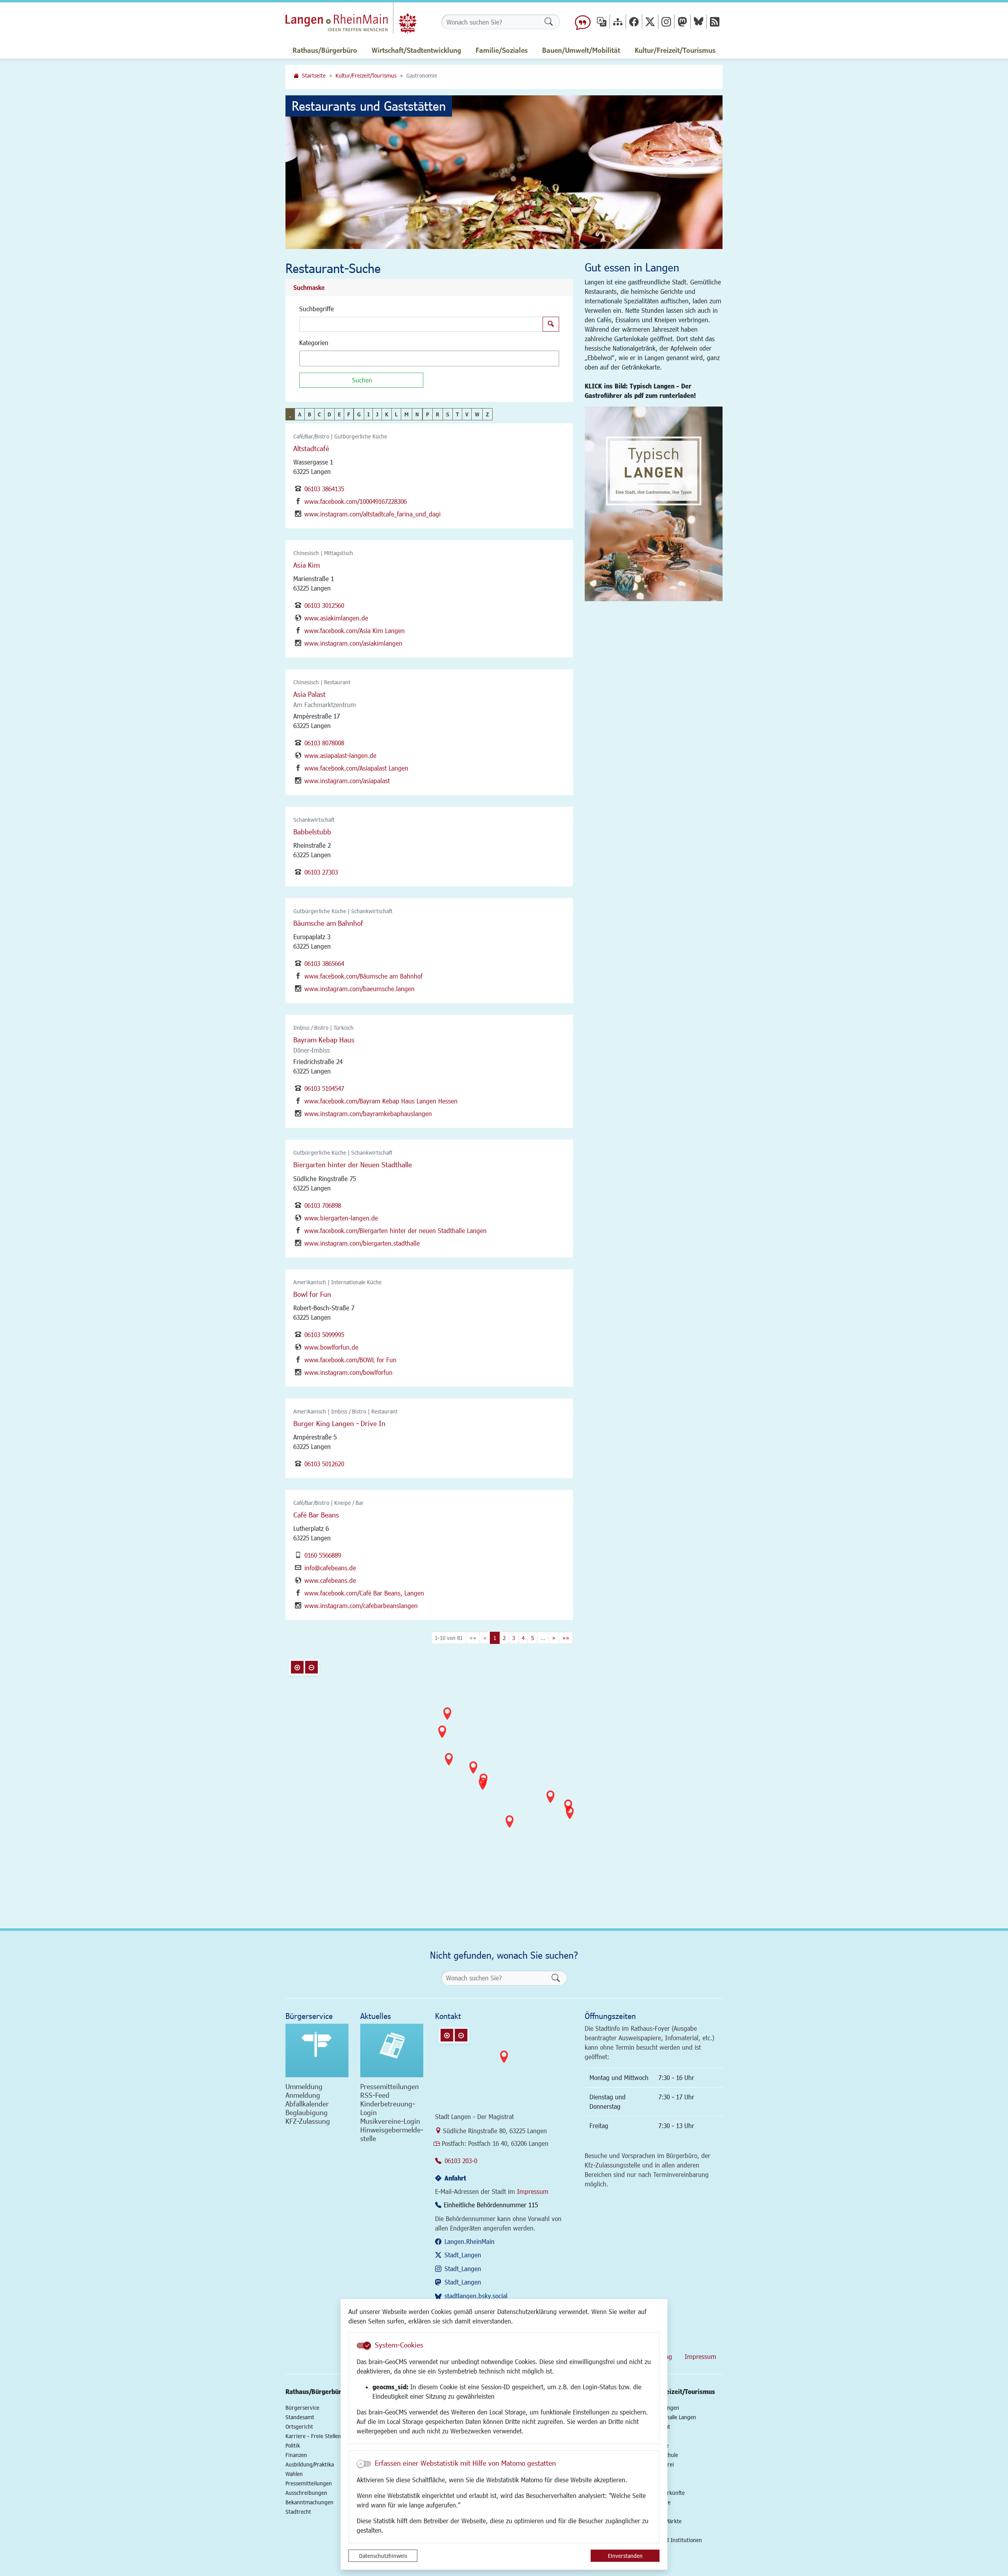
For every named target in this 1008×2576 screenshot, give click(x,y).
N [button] (417, 414)
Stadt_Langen (463, 2255)
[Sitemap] (618, 21)
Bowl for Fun (312, 1294)
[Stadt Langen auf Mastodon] (682, 21)
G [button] (359, 414)
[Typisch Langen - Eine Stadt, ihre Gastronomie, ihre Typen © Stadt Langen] (654, 504)
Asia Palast (309, 694)
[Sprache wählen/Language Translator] (602, 21)
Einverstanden (625, 2556)
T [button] (457, 414)
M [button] (407, 414)
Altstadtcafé (311, 448)
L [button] (396, 414)
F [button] (349, 414)
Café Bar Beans (316, 1515)
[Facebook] (634, 21)
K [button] (387, 414)
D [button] (329, 414)
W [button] (477, 414)
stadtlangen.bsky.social (476, 2296)
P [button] (428, 414)
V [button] (467, 414)
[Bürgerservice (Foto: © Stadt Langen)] (317, 2050)
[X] (650, 21)
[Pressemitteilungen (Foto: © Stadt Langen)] (392, 2050)
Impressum (533, 2191)
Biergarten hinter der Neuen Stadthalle (353, 1164)
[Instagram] (666, 21)
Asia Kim (307, 565)
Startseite (314, 75)
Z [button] (487, 414)
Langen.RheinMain (470, 2241)
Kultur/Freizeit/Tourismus (366, 75)
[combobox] (429, 358)
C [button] (319, 414)
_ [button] (290, 414)
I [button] (368, 414)
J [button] (377, 414)
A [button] (300, 414)
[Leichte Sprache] (583, 22)
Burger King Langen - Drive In (339, 1423)
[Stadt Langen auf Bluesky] (699, 21)
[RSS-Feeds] (715, 21)
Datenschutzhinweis (383, 2556)
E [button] (339, 414)
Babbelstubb (312, 832)
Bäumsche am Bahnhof (328, 923)
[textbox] (315, 358)
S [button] (448, 414)
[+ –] (506, 1774)
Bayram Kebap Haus (324, 1040)
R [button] (438, 414)
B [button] (309, 414)
